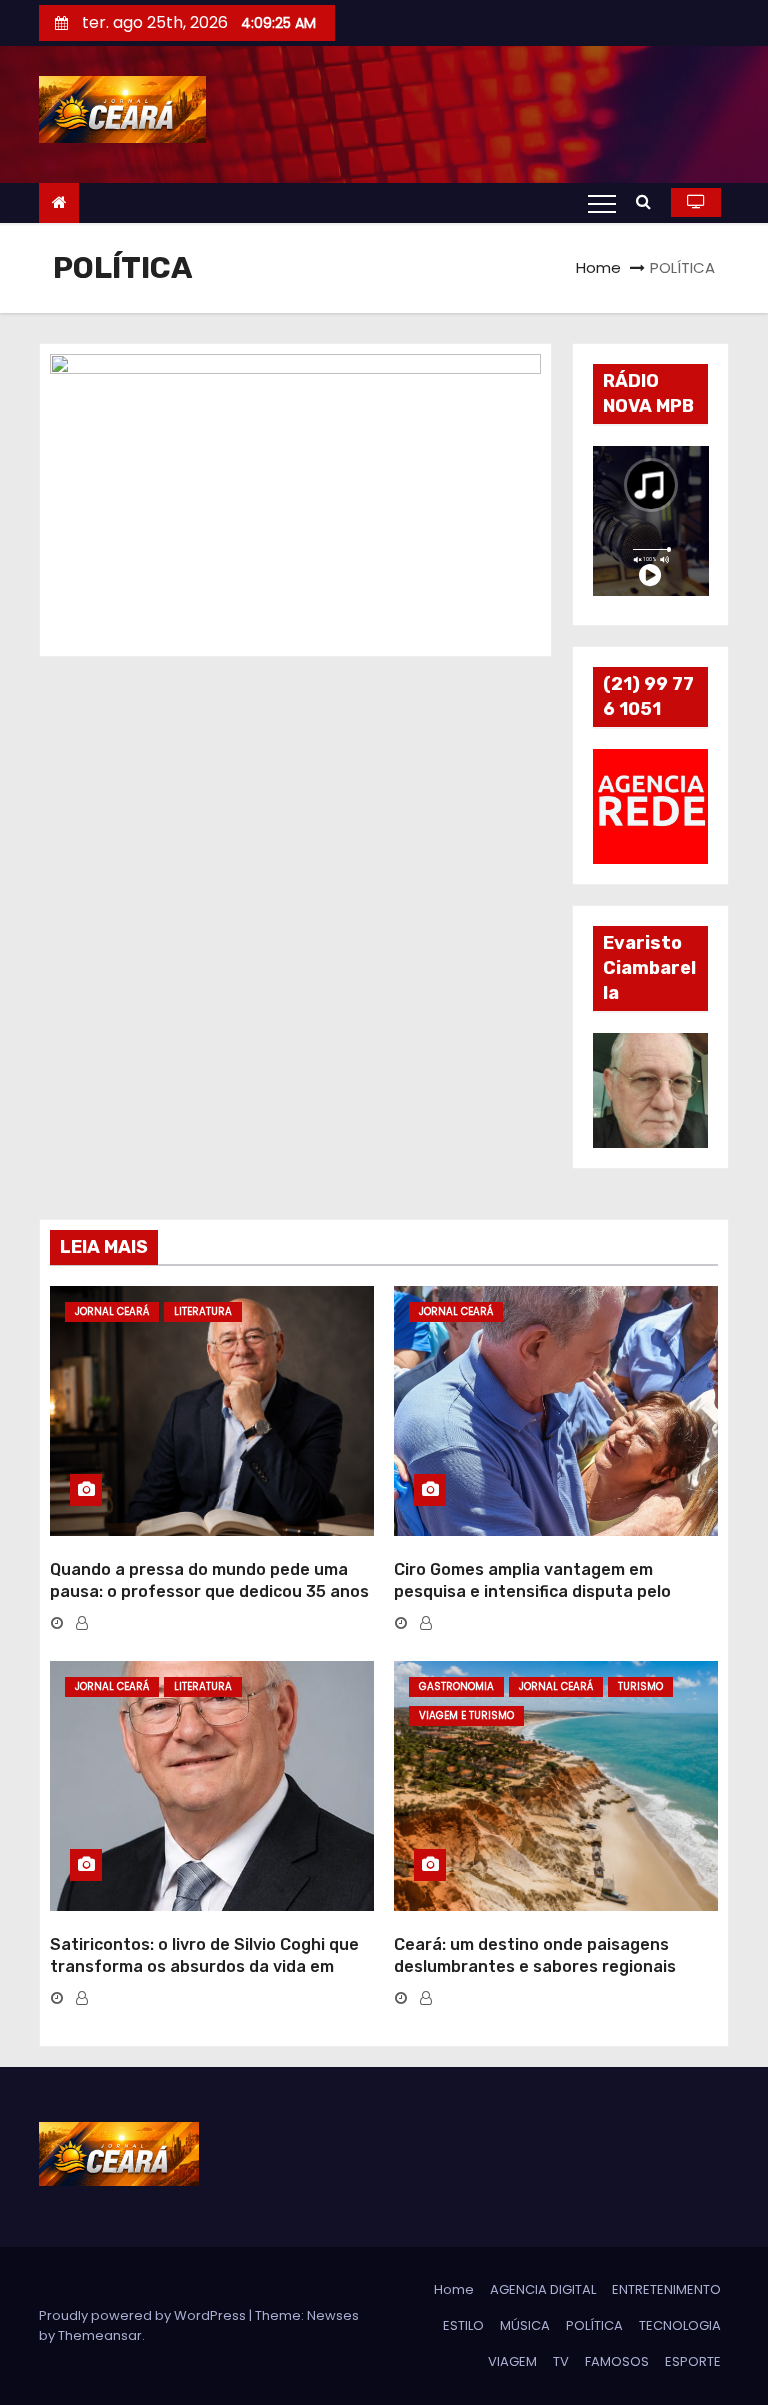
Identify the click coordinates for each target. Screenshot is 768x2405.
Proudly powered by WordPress (144, 2315)
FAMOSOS (617, 2361)
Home (598, 267)
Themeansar (100, 2335)
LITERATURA (203, 1311)
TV (561, 2361)
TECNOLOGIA (680, 2325)
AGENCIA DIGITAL (543, 2289)
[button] (648, 201)
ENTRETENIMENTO (666, 2289)
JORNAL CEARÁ (112, 1311)
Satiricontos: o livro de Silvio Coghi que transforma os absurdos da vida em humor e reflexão (204, 1966)
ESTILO (463, 2325)
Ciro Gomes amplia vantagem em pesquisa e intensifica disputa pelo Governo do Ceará (532, 1591)
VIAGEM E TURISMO (466, 1715)
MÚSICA (525, 2325)
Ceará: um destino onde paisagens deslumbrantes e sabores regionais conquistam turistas (535, 1966)
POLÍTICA (594, 2325)
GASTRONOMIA (456, 1686)
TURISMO (640, 1686)
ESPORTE (693, 2361)
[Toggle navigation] (602, 203)
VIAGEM (512, 2361)
